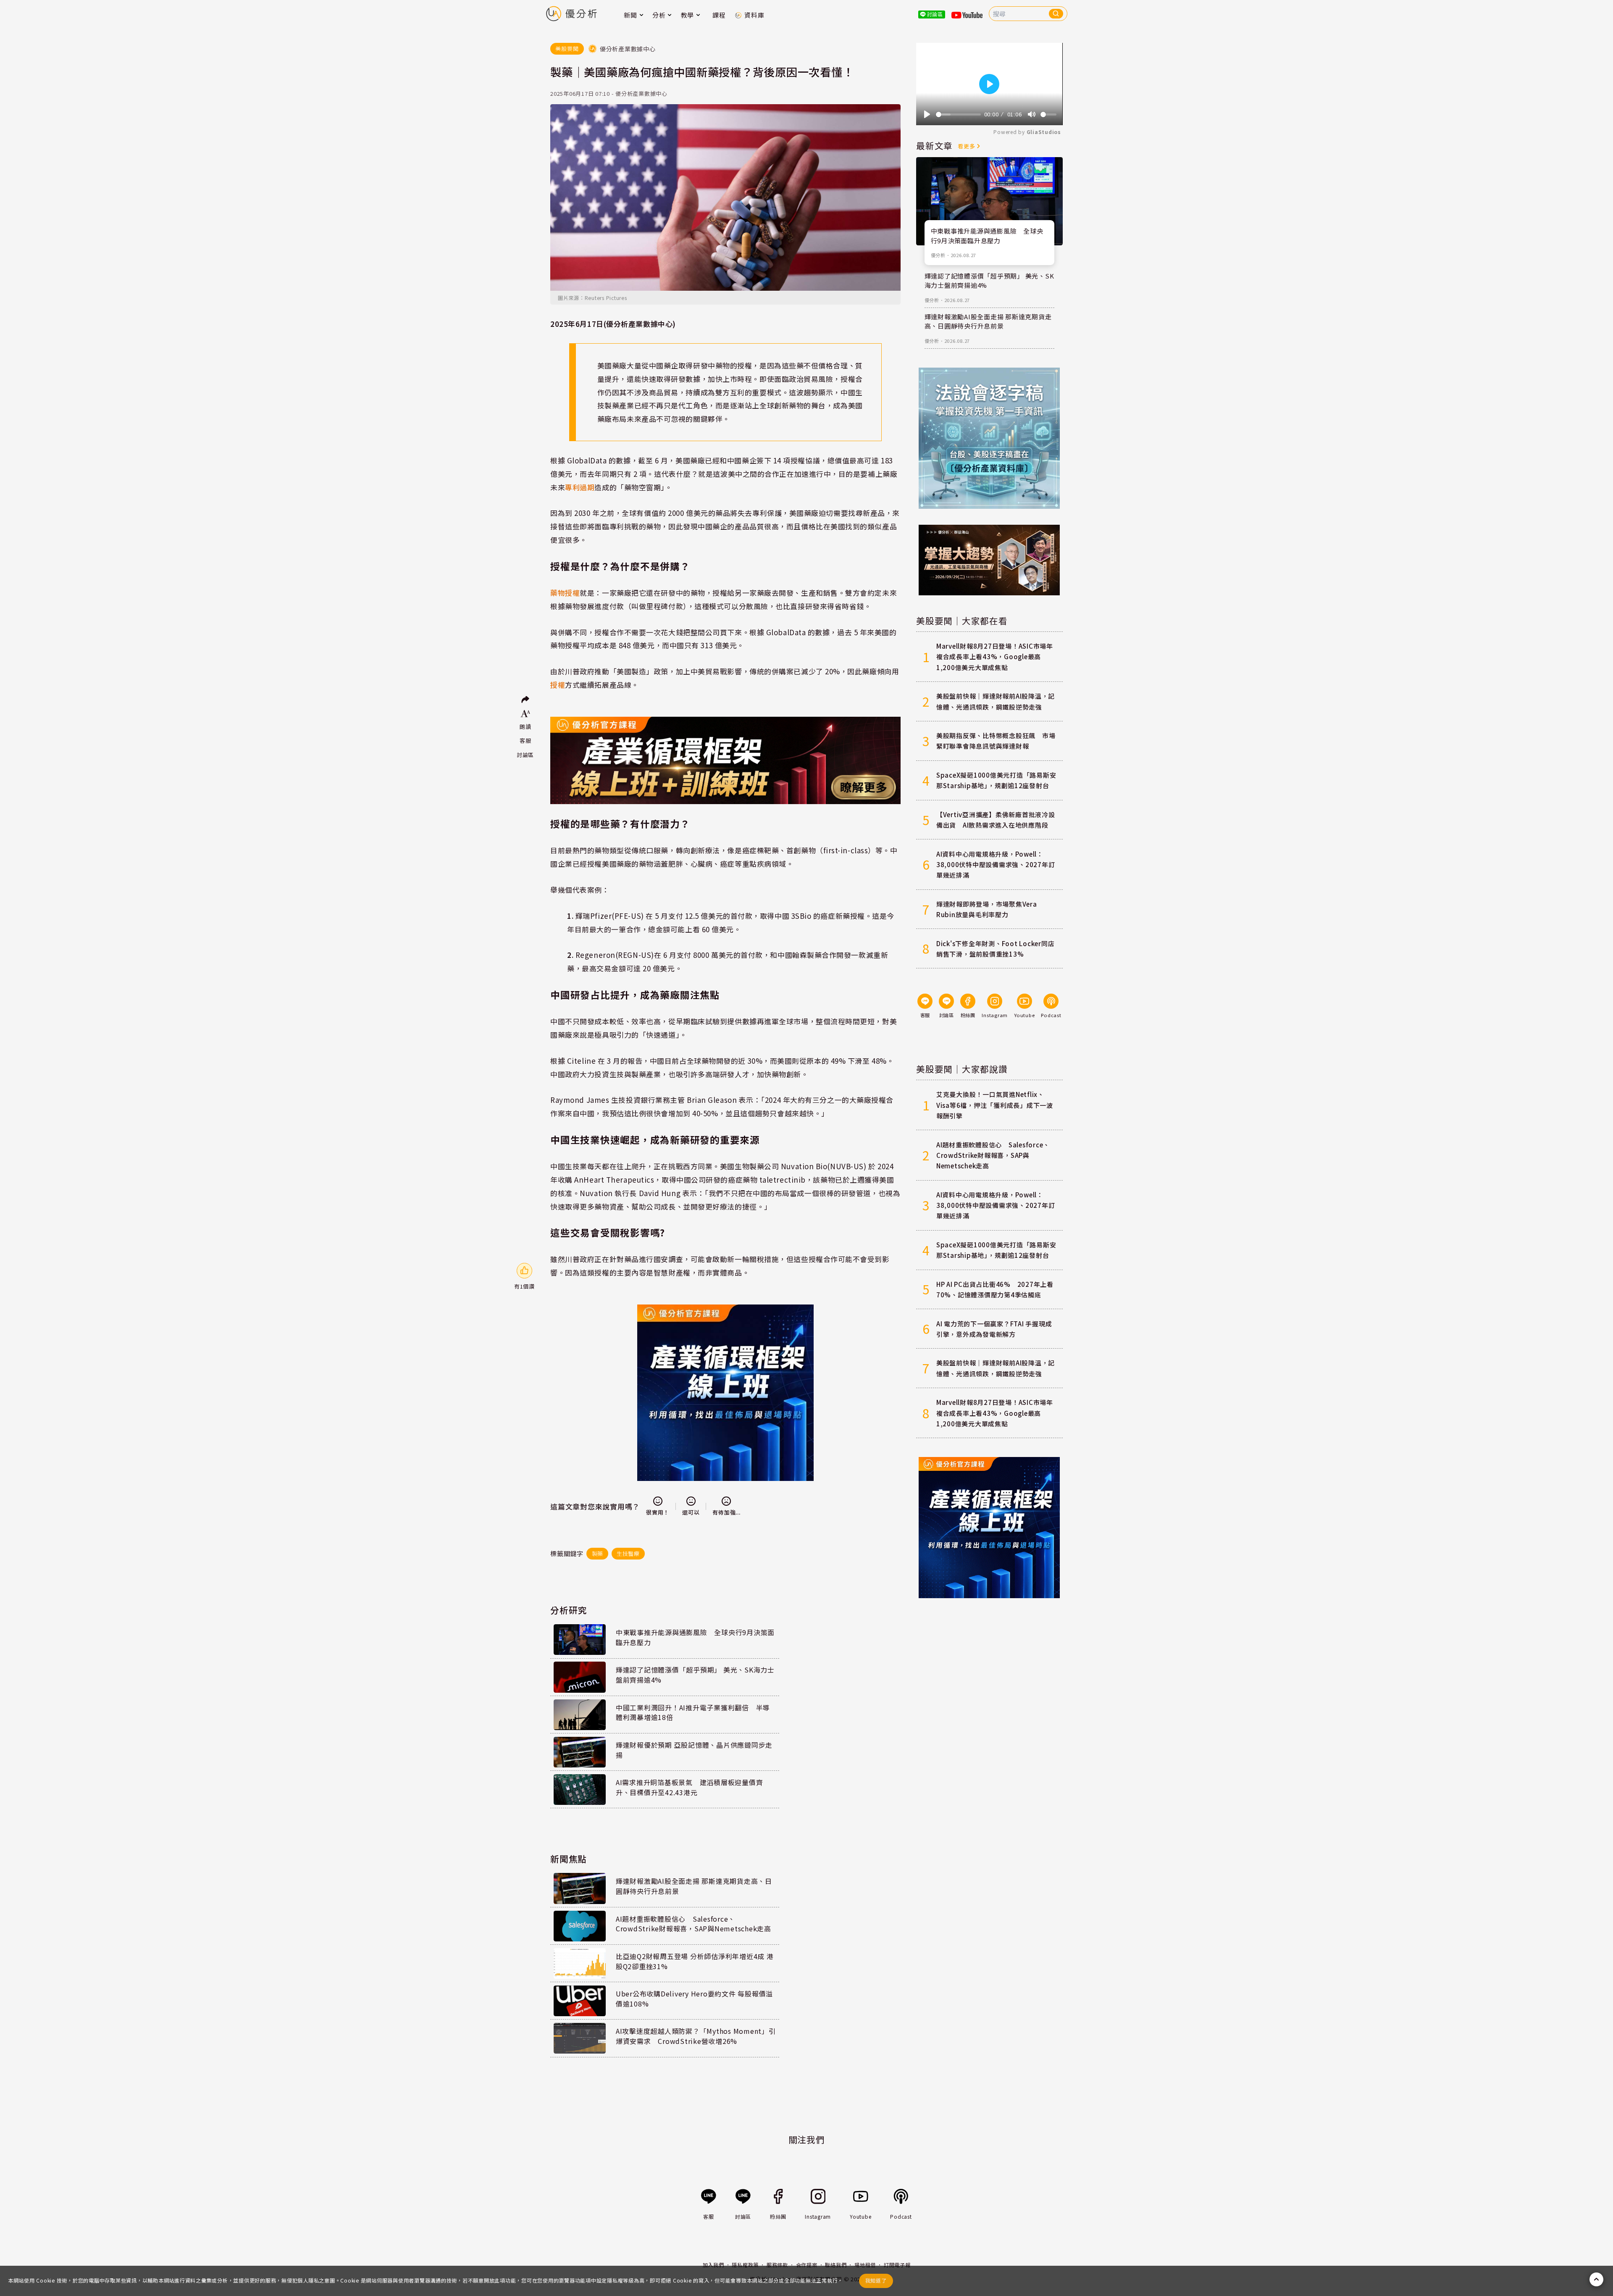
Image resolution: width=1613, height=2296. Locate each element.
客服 (525, 740)
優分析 (938, 255)
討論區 (525, 755)
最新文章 (934, 145)
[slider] (958, 114)
